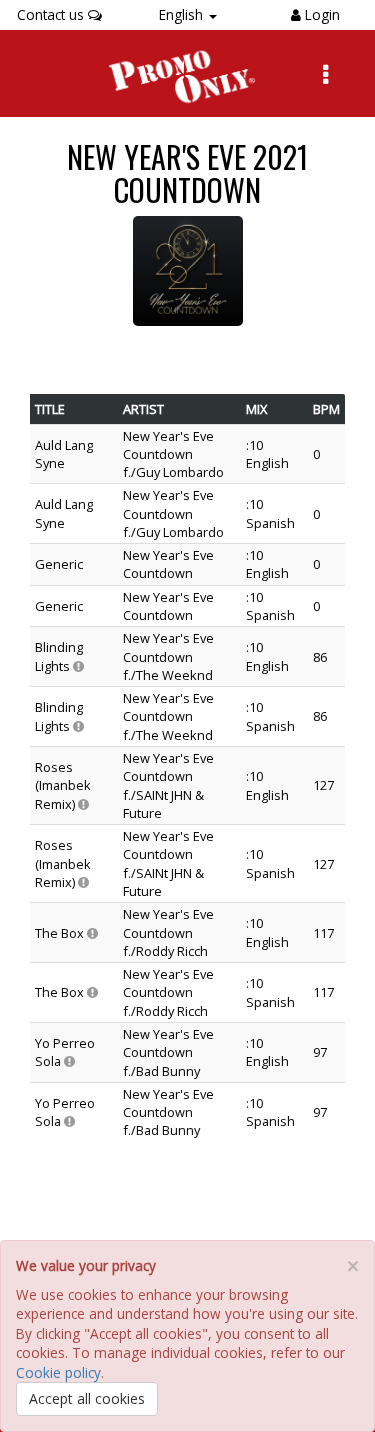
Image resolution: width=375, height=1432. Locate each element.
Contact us (52, 14)
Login (320, 14)
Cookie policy (58, 1372)
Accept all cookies (87, 1398)
